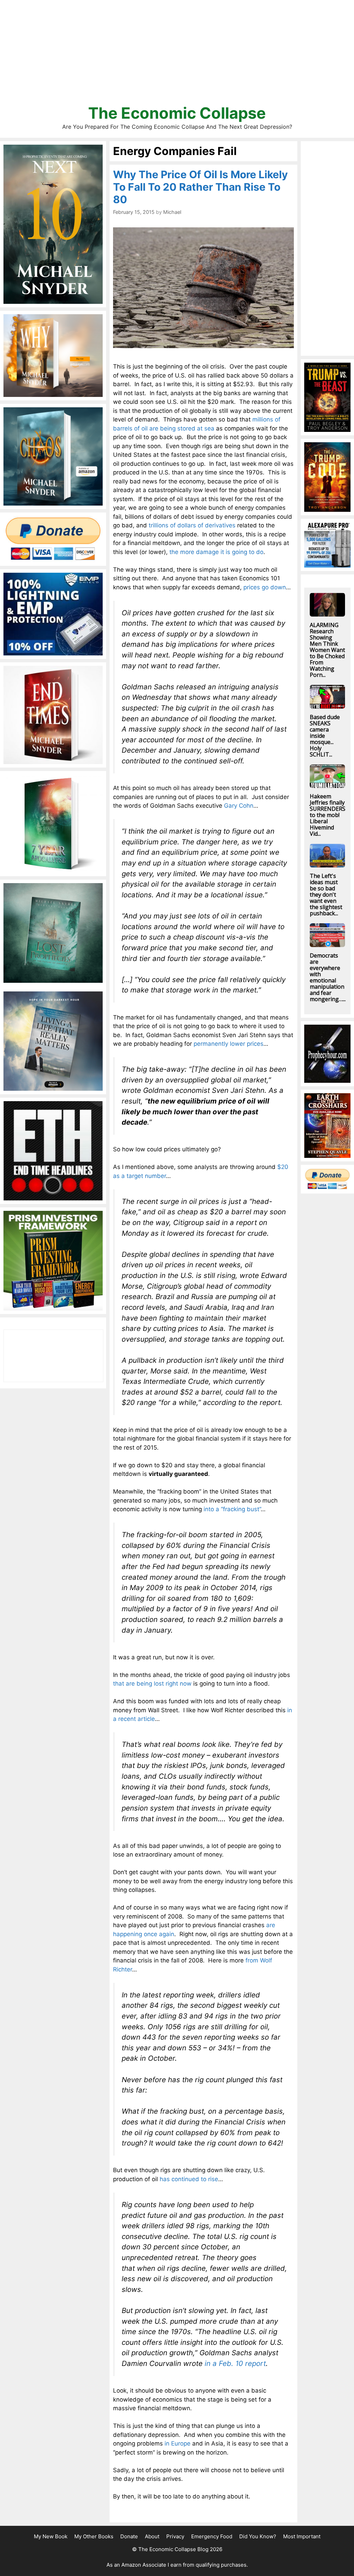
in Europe (178, 2443)
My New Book (51, 2536)
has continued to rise (189, 2179)
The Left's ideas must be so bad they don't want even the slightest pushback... (326, 895)
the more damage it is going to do (216, 552)
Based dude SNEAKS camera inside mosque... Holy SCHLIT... (325, 736)
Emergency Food (212, 2536)
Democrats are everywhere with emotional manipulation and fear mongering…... (328, 977)
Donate (129, 2536)
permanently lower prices (229, 1044)
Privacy (175, 2536)
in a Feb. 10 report (235, 2363)
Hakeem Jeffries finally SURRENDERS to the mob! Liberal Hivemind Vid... (328, 815)
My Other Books (94, 2536)
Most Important (302, 2536)
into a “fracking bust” (232, 1509)
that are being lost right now (152, 1684)
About (152, 2536)
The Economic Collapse (177, 113)
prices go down (265, 587)
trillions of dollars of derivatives (192, 525)
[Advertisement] (177, 55)
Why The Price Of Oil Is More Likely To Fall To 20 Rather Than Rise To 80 (201, 187)
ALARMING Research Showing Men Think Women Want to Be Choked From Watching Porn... (327, 650)
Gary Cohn (239, 806)
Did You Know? (258, 2536)
